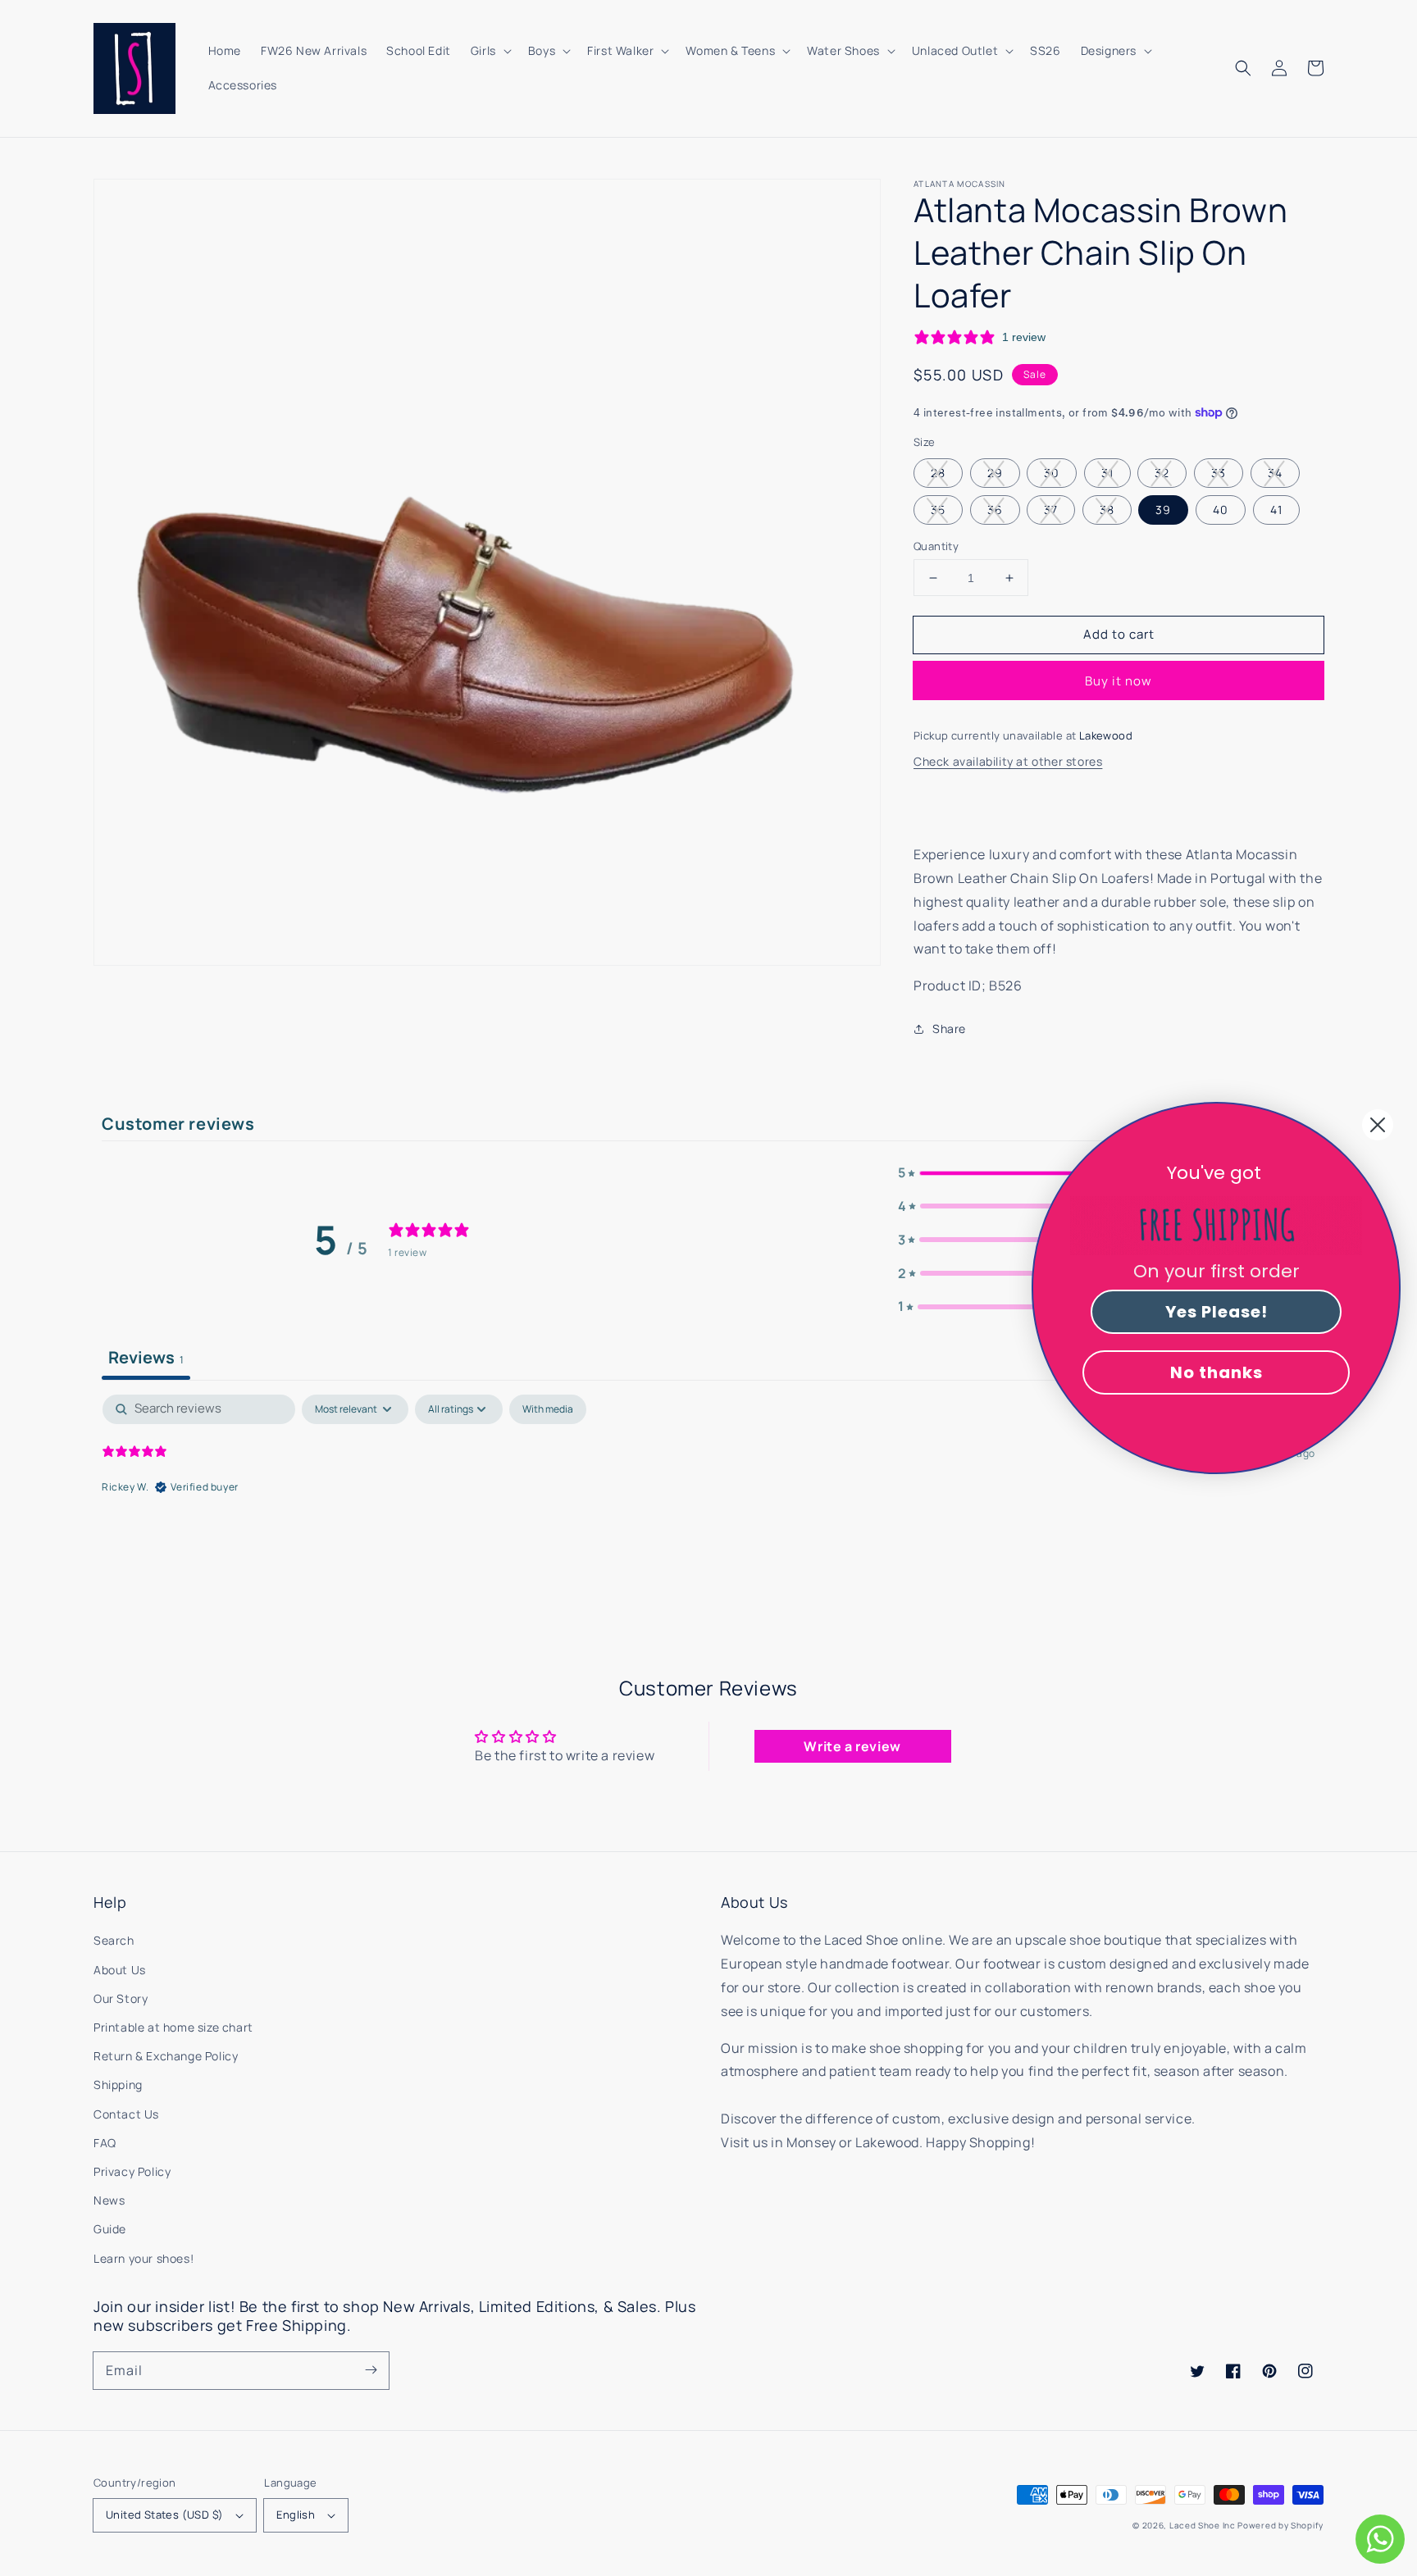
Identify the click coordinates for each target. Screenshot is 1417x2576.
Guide (110, 2229)
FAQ (105, 2143)
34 (1275, 473)
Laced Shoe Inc (1203, 2525)
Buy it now (1119, 681)
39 (1163, 510)
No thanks (1217, 1372)
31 (1107, 473)
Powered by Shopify (1280, 2525)
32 (1162, 473)
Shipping (118, 2084)
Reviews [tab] (146, 1357)
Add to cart (1119, 634)
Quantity (936, 546)
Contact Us (126, 2114)
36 (995, 510)
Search (114, 1940)
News (109, 2200)
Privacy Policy (132, 2171)
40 (1221, 510)
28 (938, 473)
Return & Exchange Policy (166, 2056)
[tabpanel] (708, 1500)
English (296, 2515)
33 (1219, 473)
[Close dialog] (1378, 1125)
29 (995, 473)
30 (1052, 473)
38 (1107, 510)
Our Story (121, 1998)
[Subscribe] (371, 2370)
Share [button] (949, 1029)
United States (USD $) (164, 2515)
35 (938, 510)
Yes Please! (1217, 1312)
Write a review (852, 1746)
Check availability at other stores (1008, 761)
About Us (120, 1970)
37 (1051, 510)
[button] (1243, 68)
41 (1276, 510)
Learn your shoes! (144, 2258)
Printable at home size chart (173, 2027)
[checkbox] (548, 1409)
